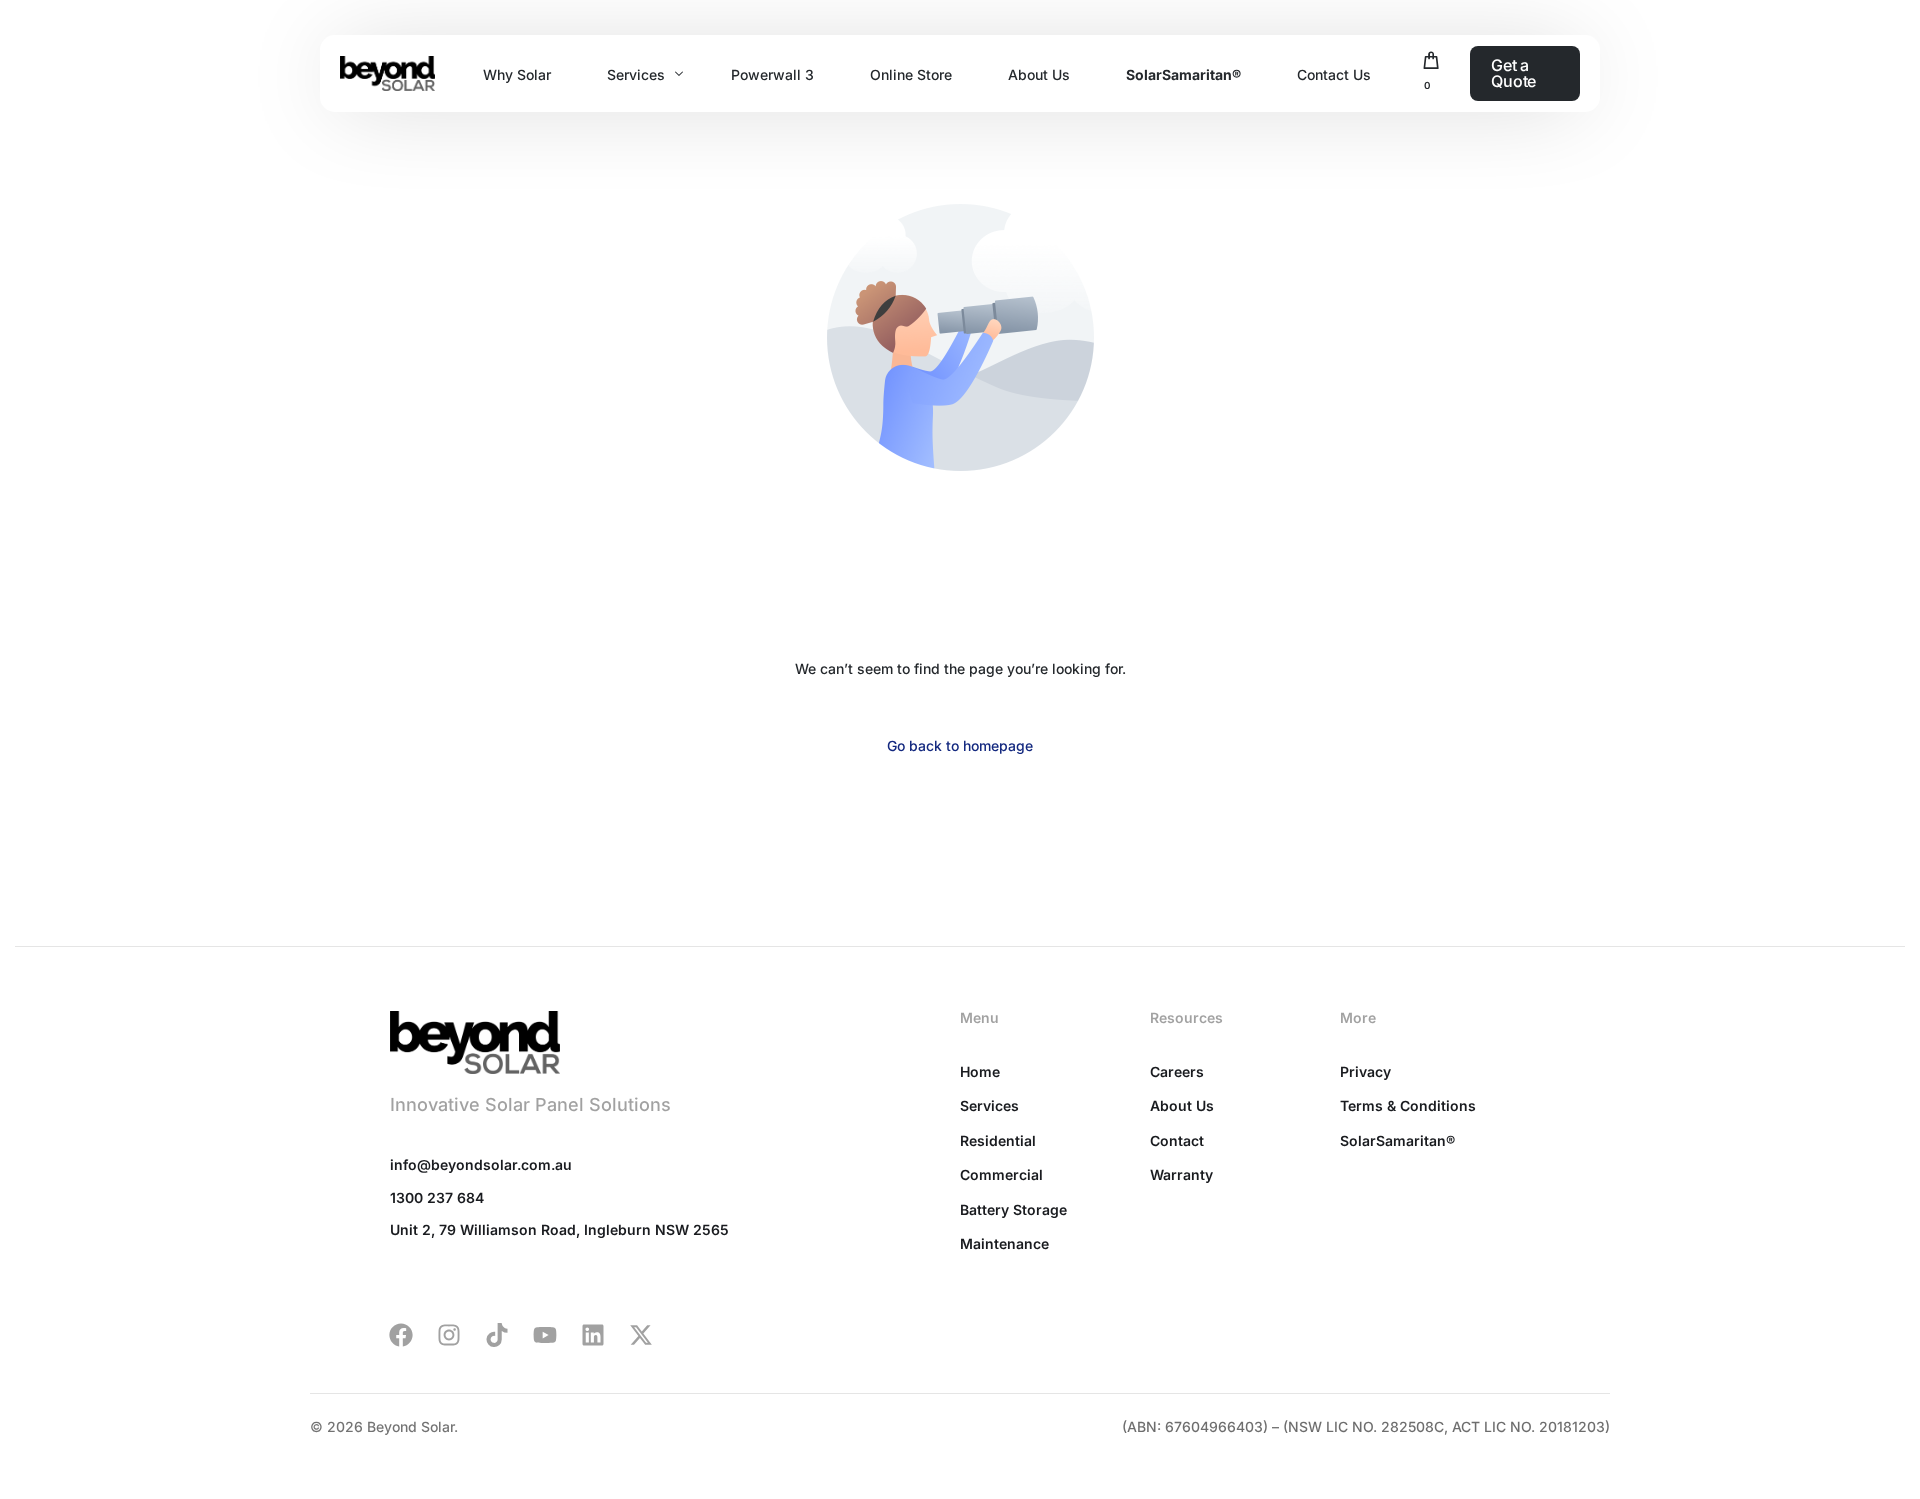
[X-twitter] (641, 1335)
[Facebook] (401, 1335)
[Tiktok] (497, 1335)
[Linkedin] (593, 1335)
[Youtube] (545, 1335)
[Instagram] (449, 1335)
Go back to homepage (960, 745)
